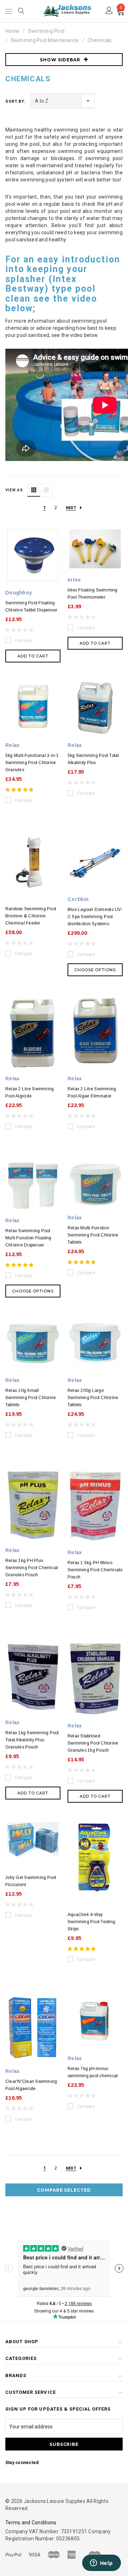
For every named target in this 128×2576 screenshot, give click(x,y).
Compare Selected (64, 2190)
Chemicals (100, 40)
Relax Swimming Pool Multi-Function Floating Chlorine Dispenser (28, 1238)
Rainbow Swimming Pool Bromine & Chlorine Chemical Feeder (31, 916)
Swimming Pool (46, 31)
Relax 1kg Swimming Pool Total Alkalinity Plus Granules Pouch (32, 1740)
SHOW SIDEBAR (60, 60)
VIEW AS (14, 490)
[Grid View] (34, 490)
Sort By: (15, 101)
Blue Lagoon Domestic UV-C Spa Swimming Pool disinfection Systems (95, 917)
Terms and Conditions (31, 2523)
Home (12, 31)
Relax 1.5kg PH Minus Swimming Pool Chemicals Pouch (95, 1570)
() (121, 8)
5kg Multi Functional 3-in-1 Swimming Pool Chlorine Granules (32, 763)
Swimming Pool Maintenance (45, 40)
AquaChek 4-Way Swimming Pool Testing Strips (91, 1922)
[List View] (46, 490)
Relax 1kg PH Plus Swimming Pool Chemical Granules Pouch (32, 1568)
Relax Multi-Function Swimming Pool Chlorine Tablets (93, 1235)
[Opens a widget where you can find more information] (101, 2564)
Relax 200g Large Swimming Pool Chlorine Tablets (93, 1398)
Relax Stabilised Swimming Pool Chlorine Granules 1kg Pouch (93, 1743)
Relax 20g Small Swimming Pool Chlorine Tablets (31, 1398)
